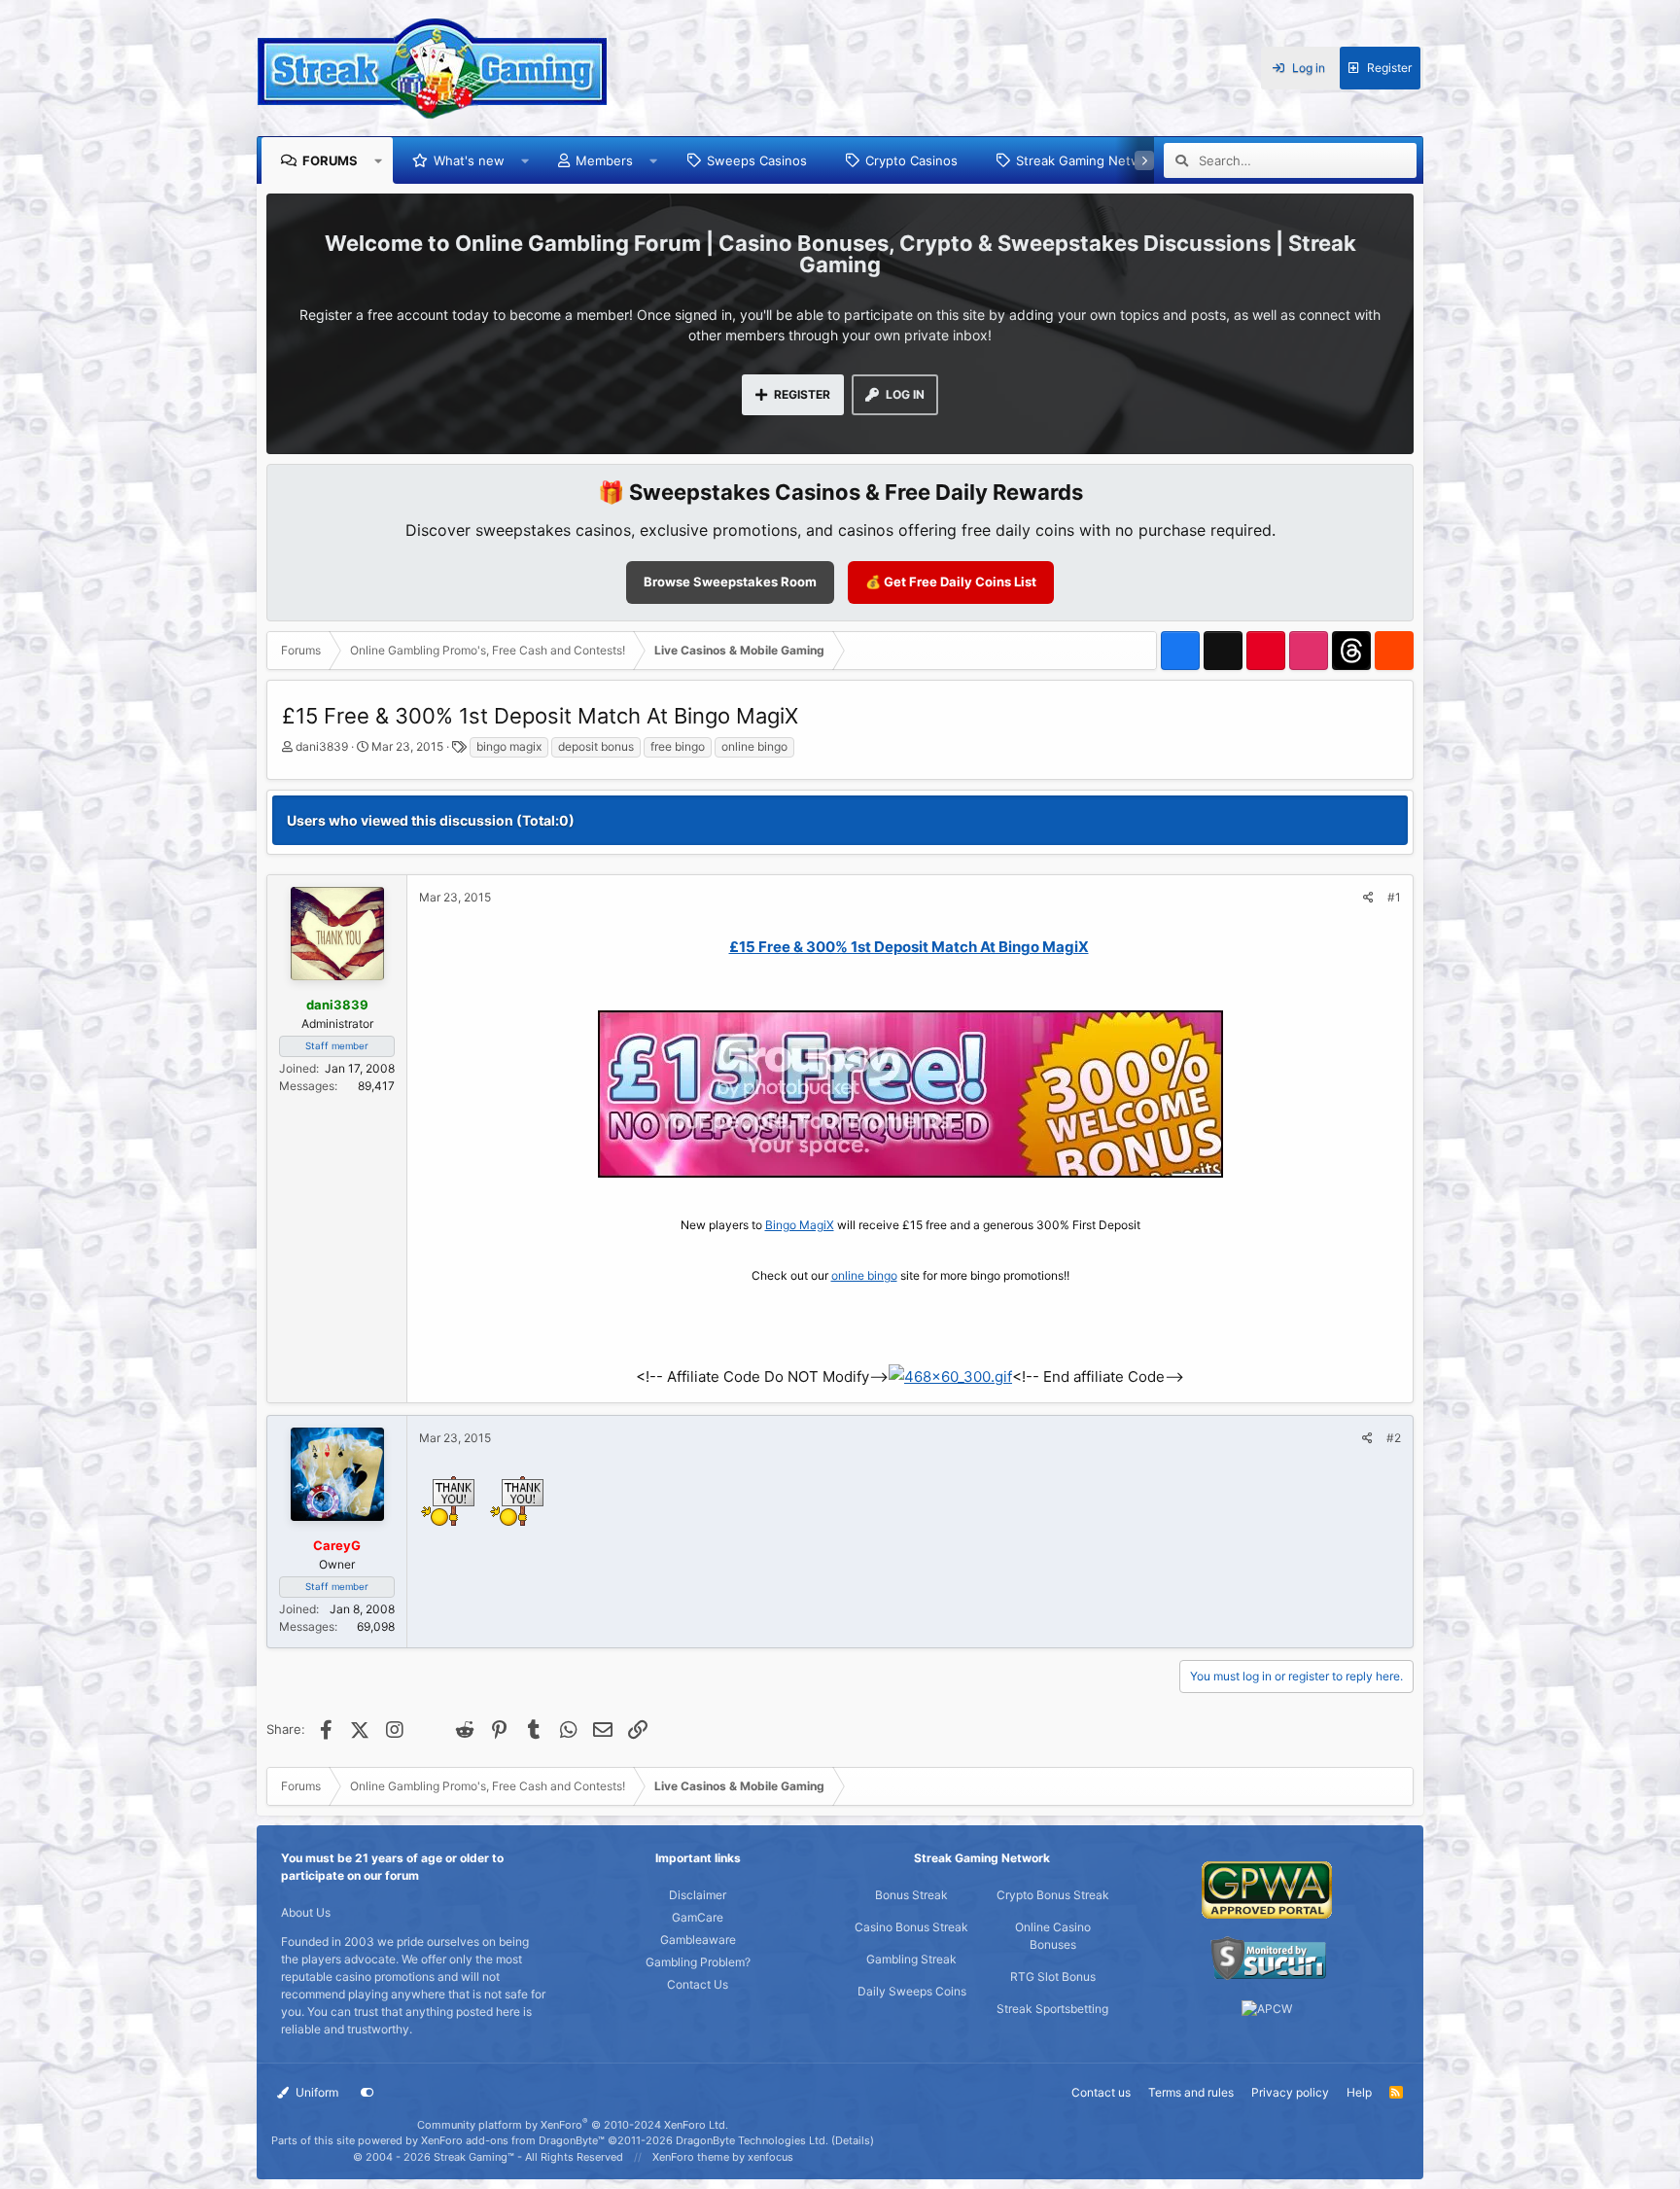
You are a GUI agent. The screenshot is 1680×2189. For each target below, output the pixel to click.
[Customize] (367, 2093)
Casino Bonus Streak (911, 1927)
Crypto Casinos (911, 160)
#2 (1394, 1438)
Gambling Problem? (698, 1962)
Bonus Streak (911, 1895)
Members (604, 160)
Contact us (1101, 2092)
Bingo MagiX (800, 1225)
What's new (469, 160)
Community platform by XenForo (573, 2125)
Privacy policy (1290, 2092)
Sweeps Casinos (757, 160)
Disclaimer (698, 1895)
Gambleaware (698, 1940)
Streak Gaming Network (1088, 160)
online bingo (754, 746)
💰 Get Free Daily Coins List (951, 582)
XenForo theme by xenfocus (723, 2157)
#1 (1394, 897)
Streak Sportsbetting (1052, 2009)
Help (1359, 2092)
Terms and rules (1191, 2092)
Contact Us (698, 1984)
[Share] (1368, 898)
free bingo (678, 746)
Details (853, 2140)
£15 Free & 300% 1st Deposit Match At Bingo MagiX (909, 947)
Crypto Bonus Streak (1053, 1895)
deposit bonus (596, 746)
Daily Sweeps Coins (912, 1991)
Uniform (315, 2092)
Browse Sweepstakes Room (730, 582)
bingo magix (509, 746)
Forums (330, 160)
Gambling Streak (911, 1959)
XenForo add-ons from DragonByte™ (513, 2140)
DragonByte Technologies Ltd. (752, 2140)
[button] (379, 160)
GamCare (698, 1917)
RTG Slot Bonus (1053, 1977)
